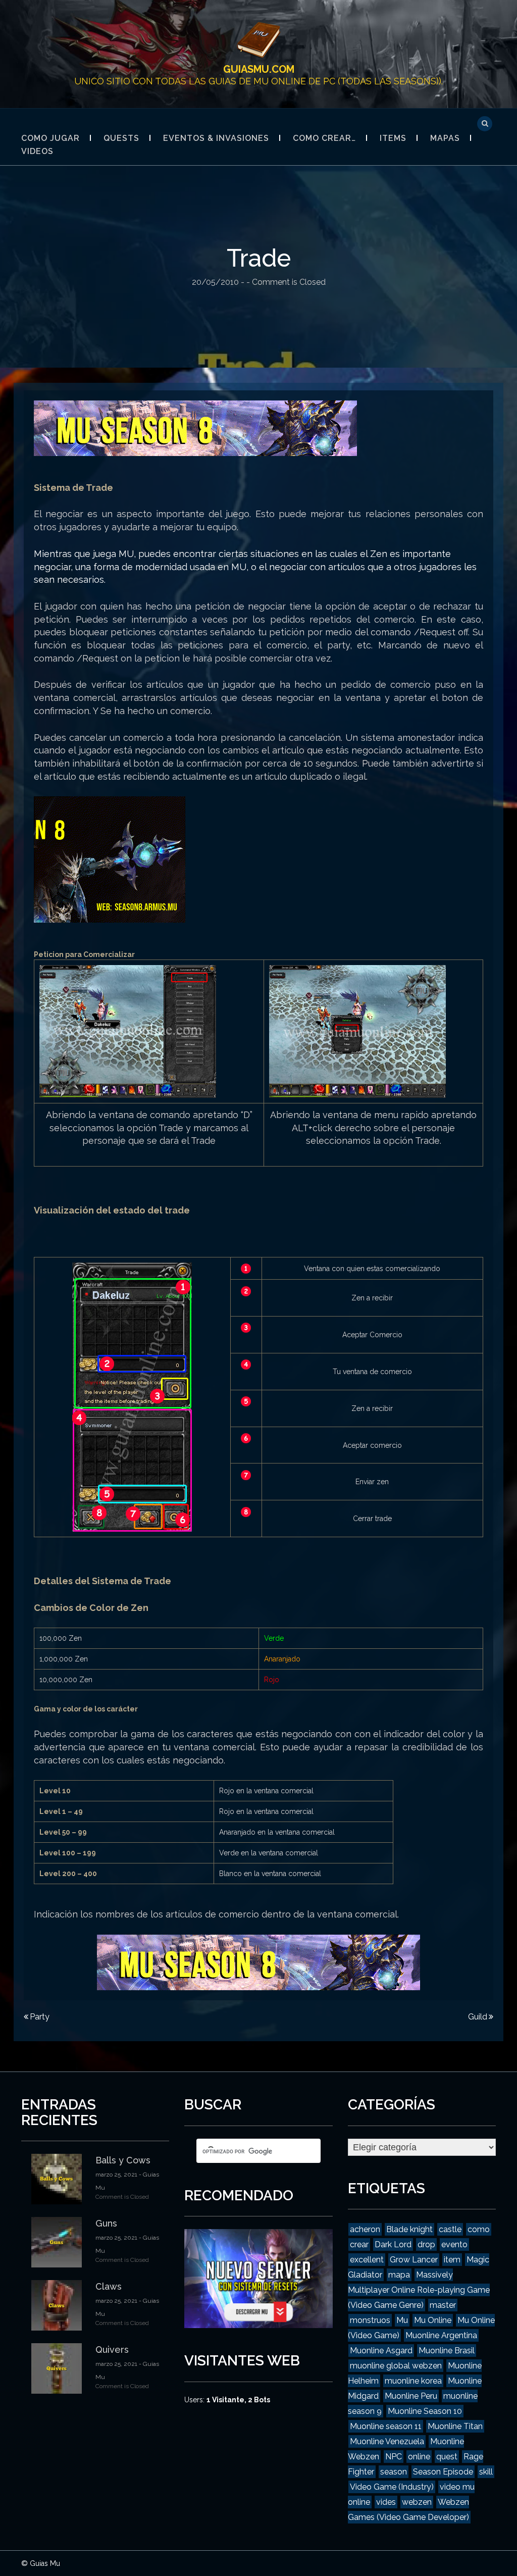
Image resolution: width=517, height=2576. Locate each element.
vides (386, 2502)
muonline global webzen (396, 2366)
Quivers (112, 2350)
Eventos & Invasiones (216, 138)
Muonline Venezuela (387, 2441)
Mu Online (433, 2320)
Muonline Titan (455, 2426)
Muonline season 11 (386, 2426)
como (479, 2229)
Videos (37, 151)
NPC (394, 2457)
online (419, 2457)
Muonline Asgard (381, 2351)
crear (359, 2244)
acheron (365, 2229)
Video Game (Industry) (392, 2487)
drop (426, 2244)
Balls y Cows (123, 2160)
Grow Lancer (414, 2260)
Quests (121, 138)
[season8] (110, 859)
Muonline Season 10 (425, 2411)
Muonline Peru (411, 2396)
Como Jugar (50, 138)
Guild (478, 2017)
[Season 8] (195, 427)
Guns (106, 2223)
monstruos (370, 2320)
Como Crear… (324, 138)
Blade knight (409, 2229)
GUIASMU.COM (259, 69)
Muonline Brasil (447, 2351)
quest (447, 2457)
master (443, 2305)
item (452, 2260)
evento (454, 2244)
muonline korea (413, 2381)
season (394, 2472)
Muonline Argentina (441, 2335)
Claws (109, 2286)
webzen (417, 2502)
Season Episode (443, 2472)
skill (486, 2472)
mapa (399, 2275)
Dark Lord (393, 2244)
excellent (367, 2260)
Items (393, 138)
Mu (402, 2320)
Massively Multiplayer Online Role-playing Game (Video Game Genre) (419, 2290)
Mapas (445, 138)
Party (40, 2017)
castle (450, 2229)
